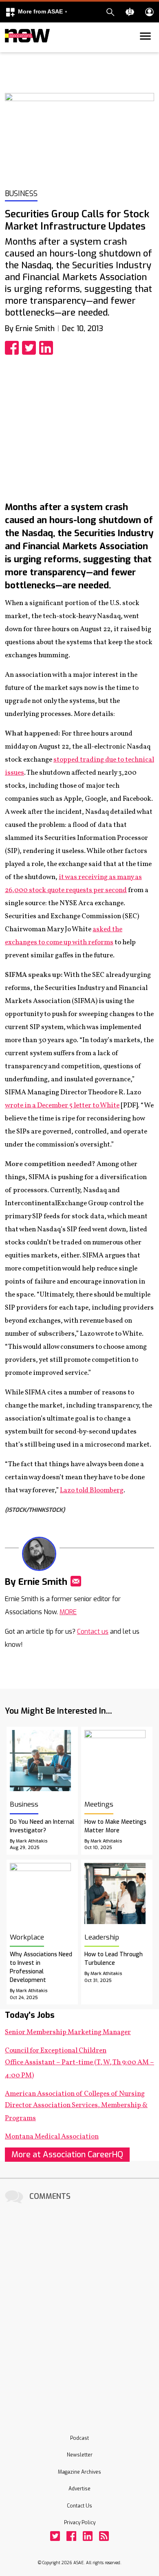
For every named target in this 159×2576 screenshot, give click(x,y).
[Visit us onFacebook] (71, 2536)
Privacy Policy (80, 2523)
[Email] (76, 1581)
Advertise (79, 2489)
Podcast (79, 2438)
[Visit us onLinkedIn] (88, 2536)
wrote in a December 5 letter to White (62, 1106)
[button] (36, 12)
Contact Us (79, 2506)
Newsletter (80, 2455)
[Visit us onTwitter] (55, 2536)
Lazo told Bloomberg (92, 1490)
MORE (68, 1612)
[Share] (13, 348)
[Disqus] (79, 2308)
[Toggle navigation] (10, 51)
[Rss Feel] (104, 2536)
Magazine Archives (79, 2472)
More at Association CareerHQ (67, 2155)
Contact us (93, 1632)
